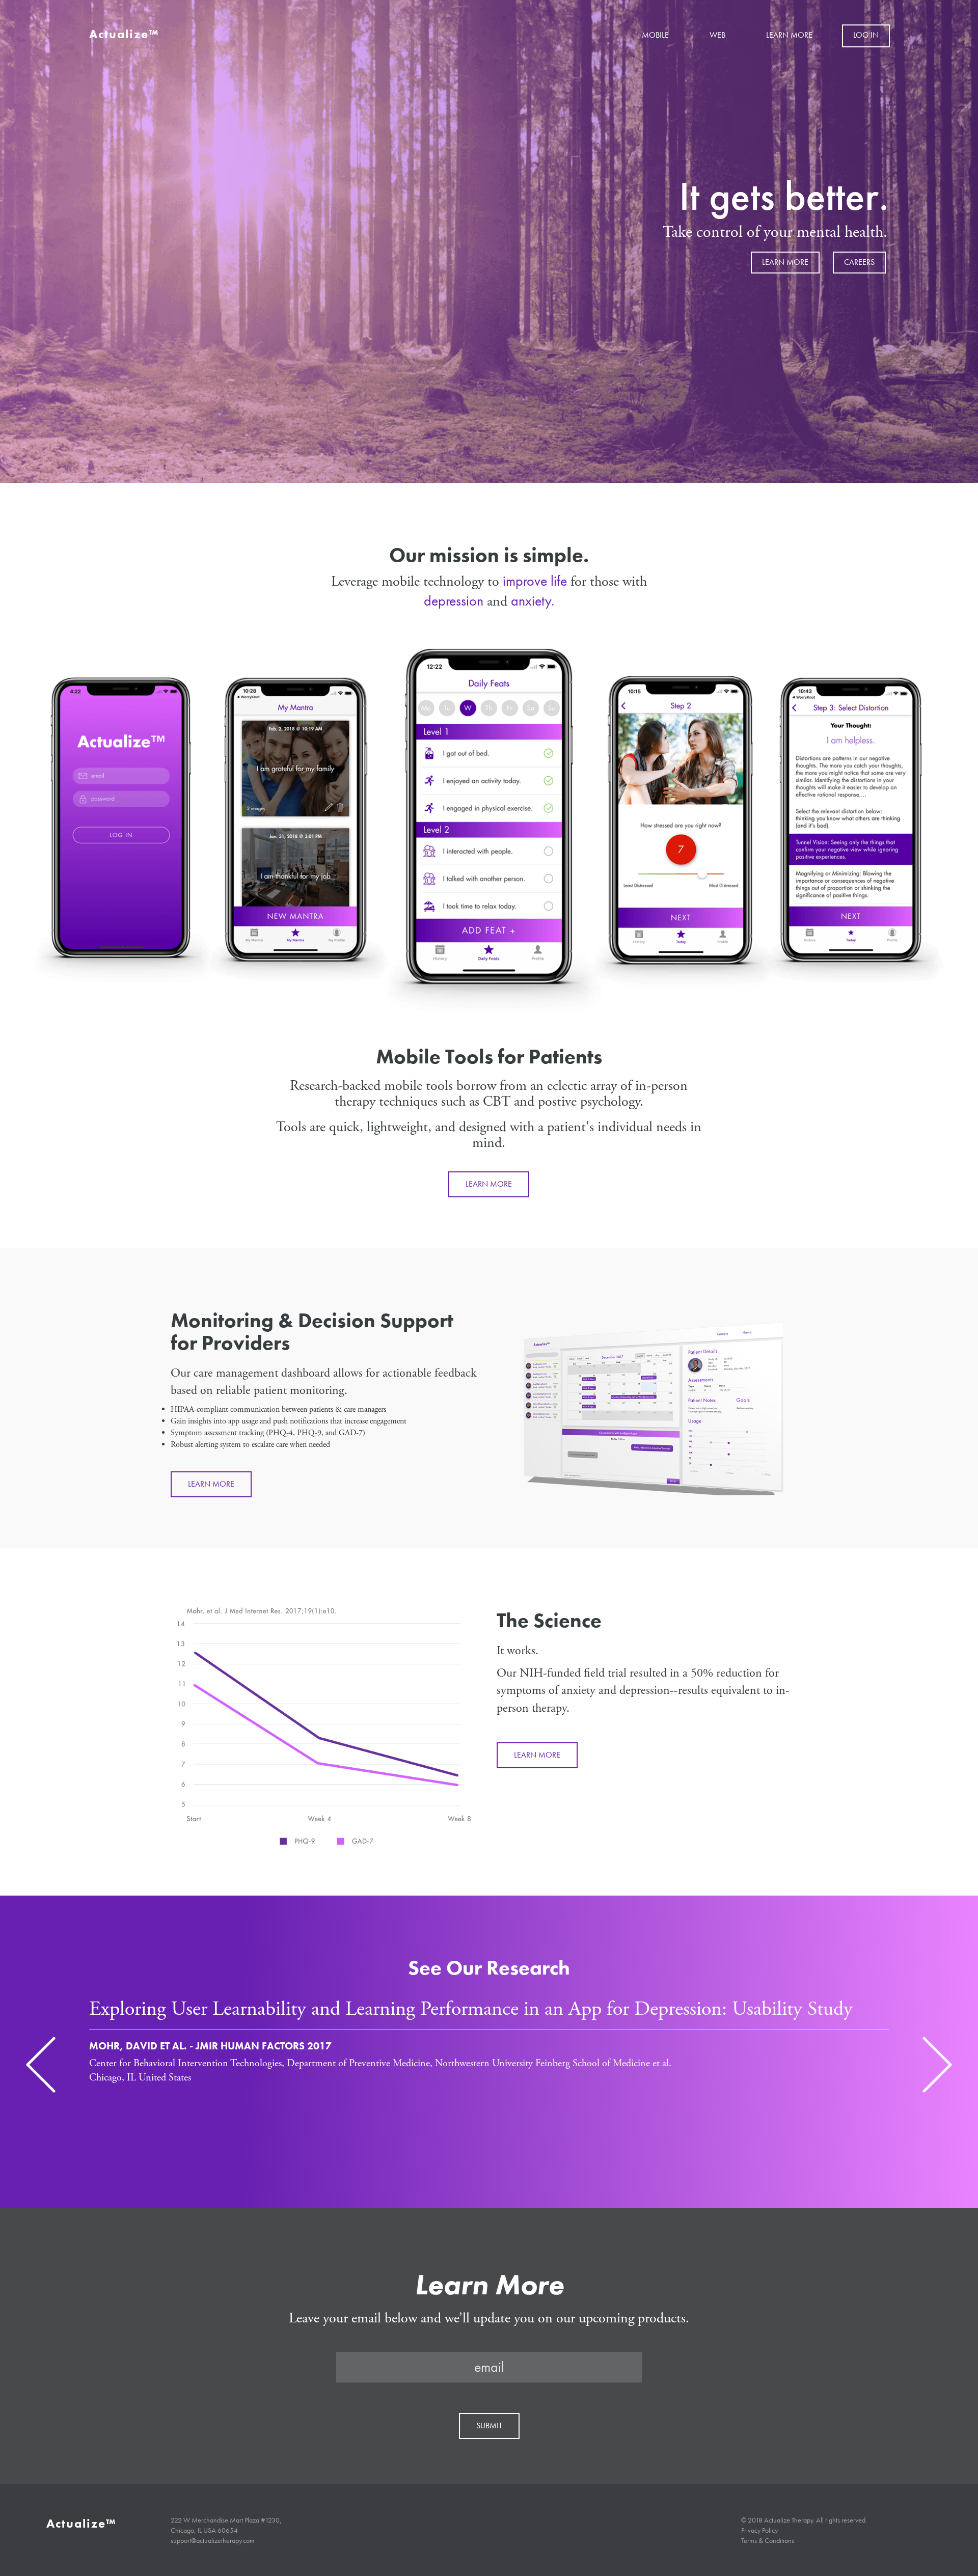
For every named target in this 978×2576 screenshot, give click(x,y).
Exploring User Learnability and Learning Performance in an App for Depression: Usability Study (471, 2009)
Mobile (655, 35)
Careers (859, 262)
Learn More (789, 35)
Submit (489, 2426)
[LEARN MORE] (489, 1173)
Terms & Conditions (768, 2540)
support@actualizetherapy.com (213, 2540)
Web (717, 35)
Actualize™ (124, 34)
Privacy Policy (759, 2530)
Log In (866, 35)
